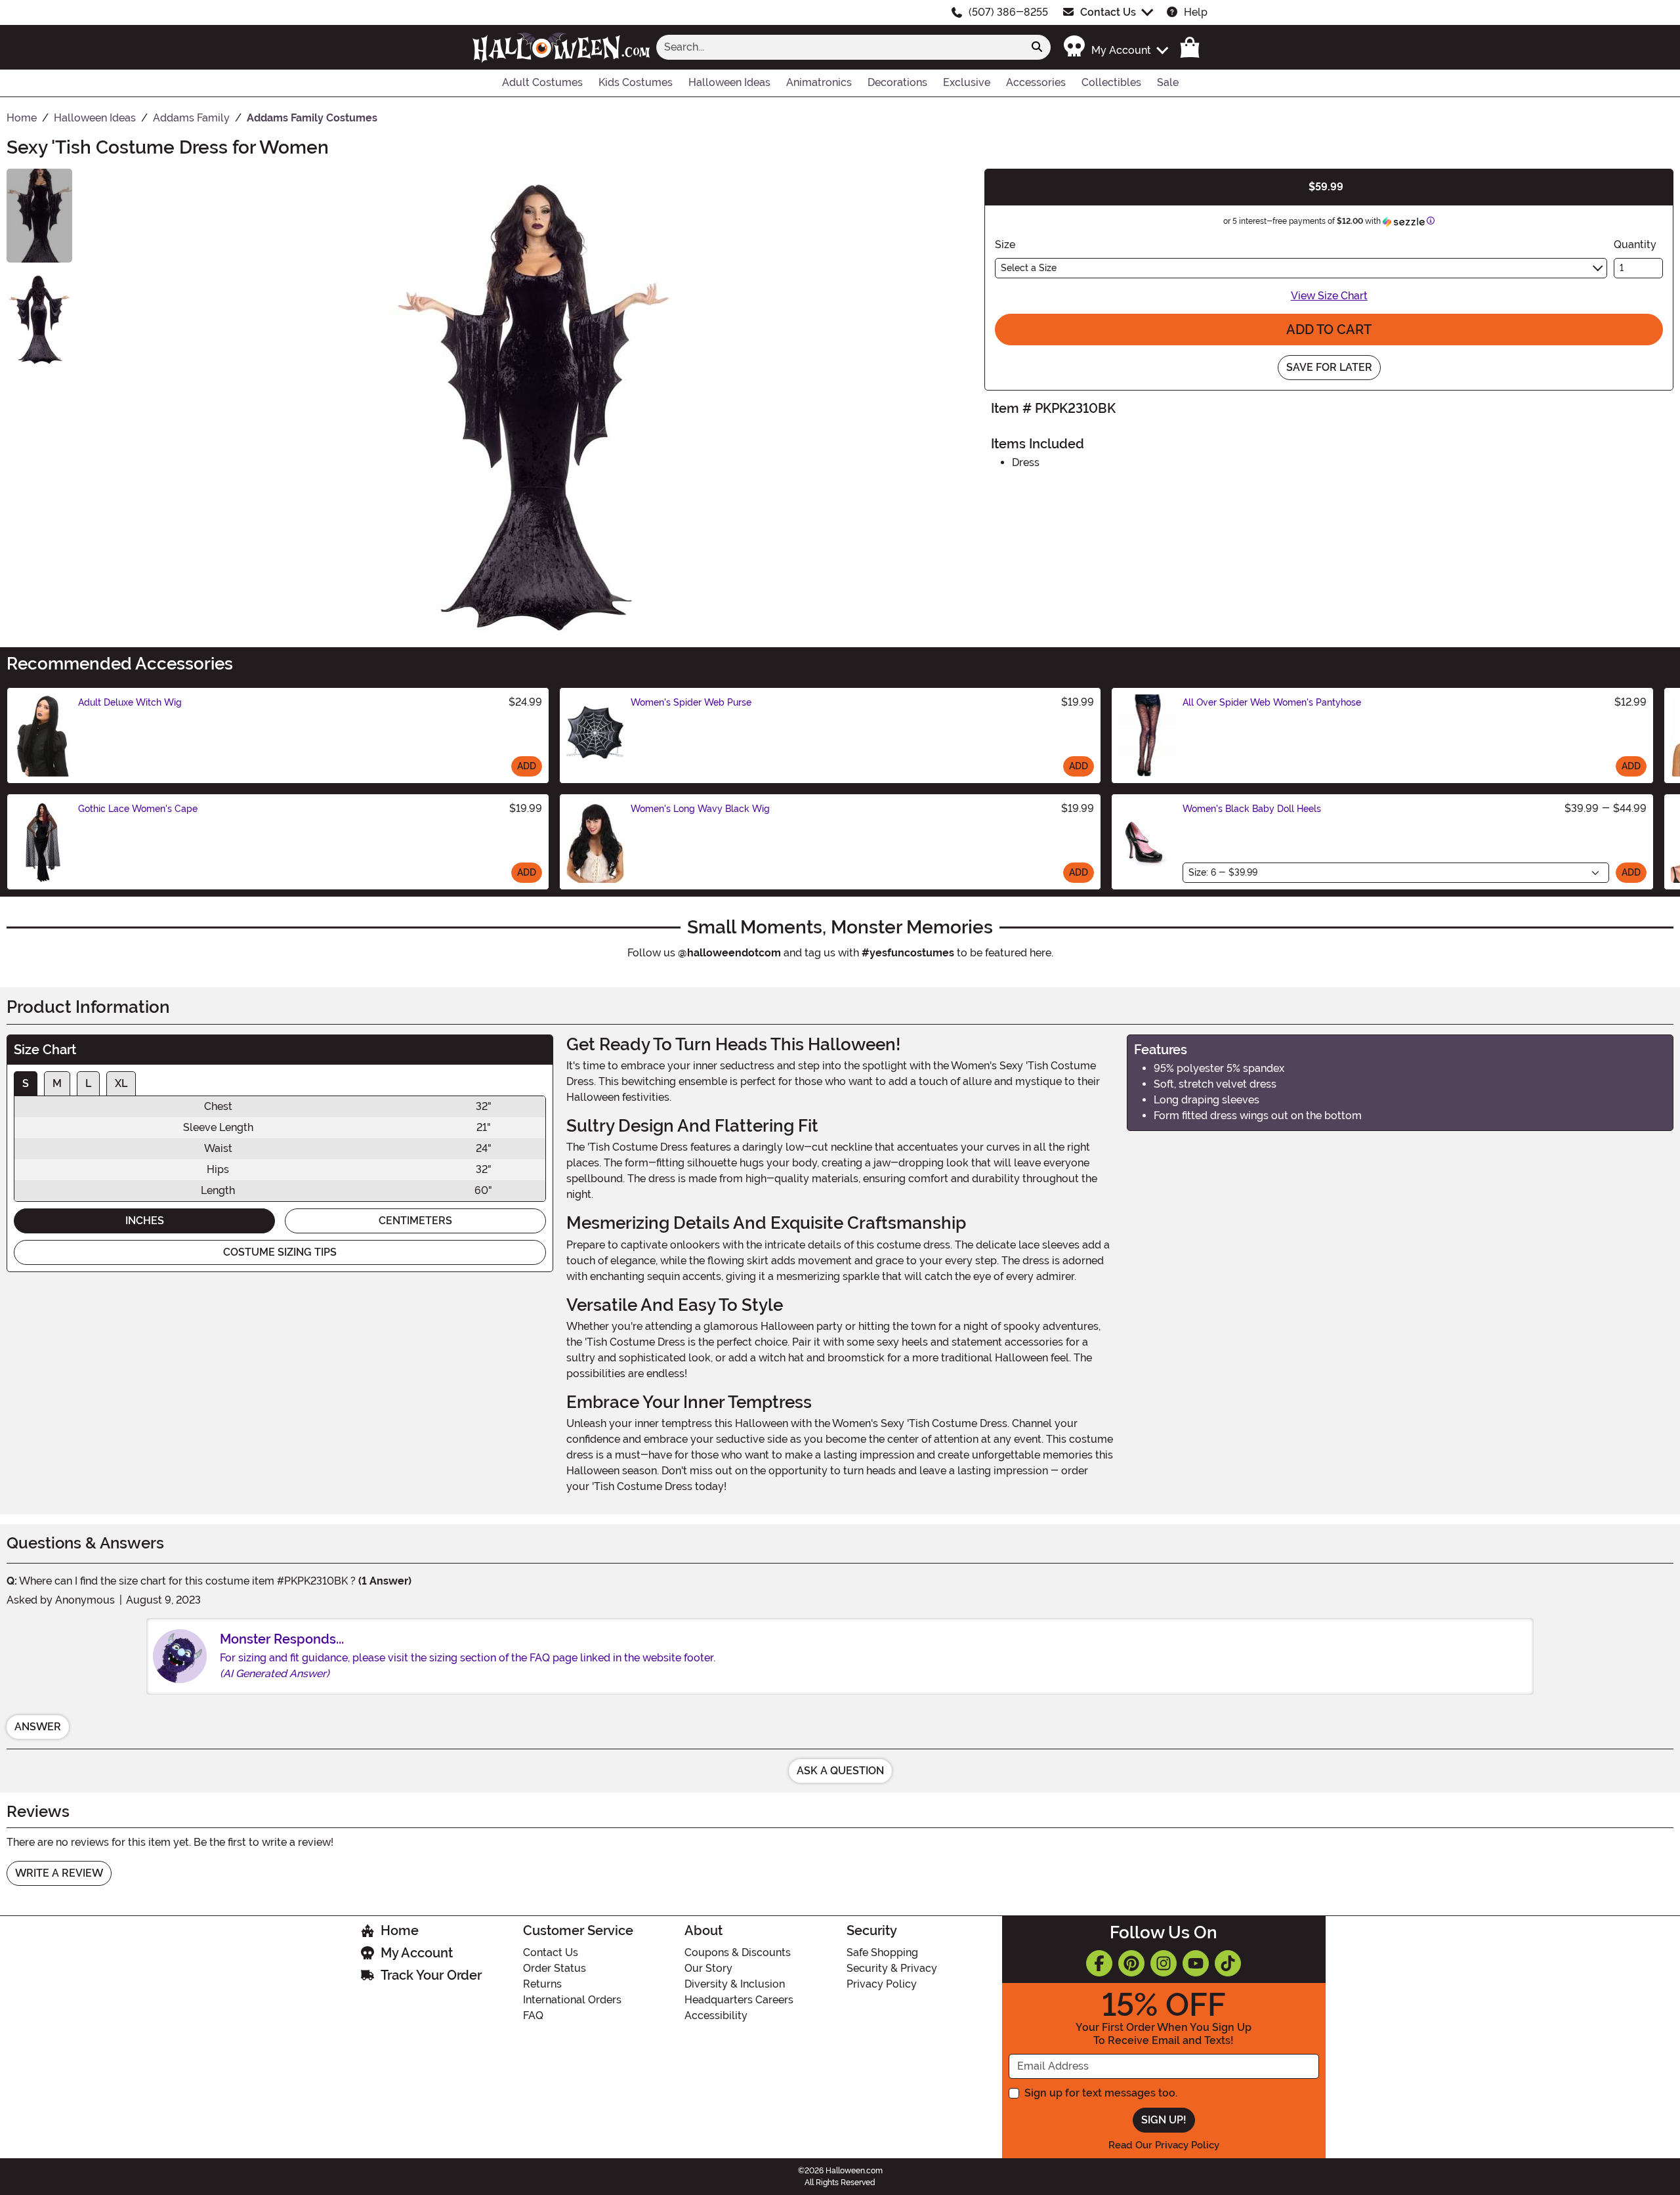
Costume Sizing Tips (280, 1252)
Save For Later (1329, 367)
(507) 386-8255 (1008, 12)
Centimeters (415, 1221)
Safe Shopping (882, 1952)
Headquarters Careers (739, 2000)
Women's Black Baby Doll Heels (1252, 809)
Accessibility (716, 2015)
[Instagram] (1164, 1963)
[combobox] (840, 47)
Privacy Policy (882, 1984)
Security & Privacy (892, 1968)
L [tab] (88, 1083)
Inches (145, 1221)
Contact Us (1108, 12)
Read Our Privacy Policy (1164, 2145)
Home (400, 1930)
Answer (38, 1727)
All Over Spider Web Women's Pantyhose (1272, 702)
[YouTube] (1196, 1963)
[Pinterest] (1131, 1963)
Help (1196, 12)
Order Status (555, 1968)
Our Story (708, 1968)
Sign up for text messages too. (1101, 2093)
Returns (542, 1984)
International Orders (572, 2000)
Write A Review (59, 1873)
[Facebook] (1099, 1963)
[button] (1115, 47)
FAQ (533, 2015)
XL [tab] (121, 1083)
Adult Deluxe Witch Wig (130, 702)
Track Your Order (431, 1975)
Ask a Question (840, 1771)
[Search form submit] (1037, 47)
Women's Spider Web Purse (691, 702)
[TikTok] (1228, 1963)
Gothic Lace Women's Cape (138, 809)
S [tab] (26, 1083)
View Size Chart (1329, 296)
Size (1005, 245)
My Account (417, 1953)
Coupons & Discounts (738, 1952)
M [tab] (57, 1083)
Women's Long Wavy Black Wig (700, 809)
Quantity (1635, 245)
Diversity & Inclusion (735, 1984)
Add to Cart (1329, 330)
